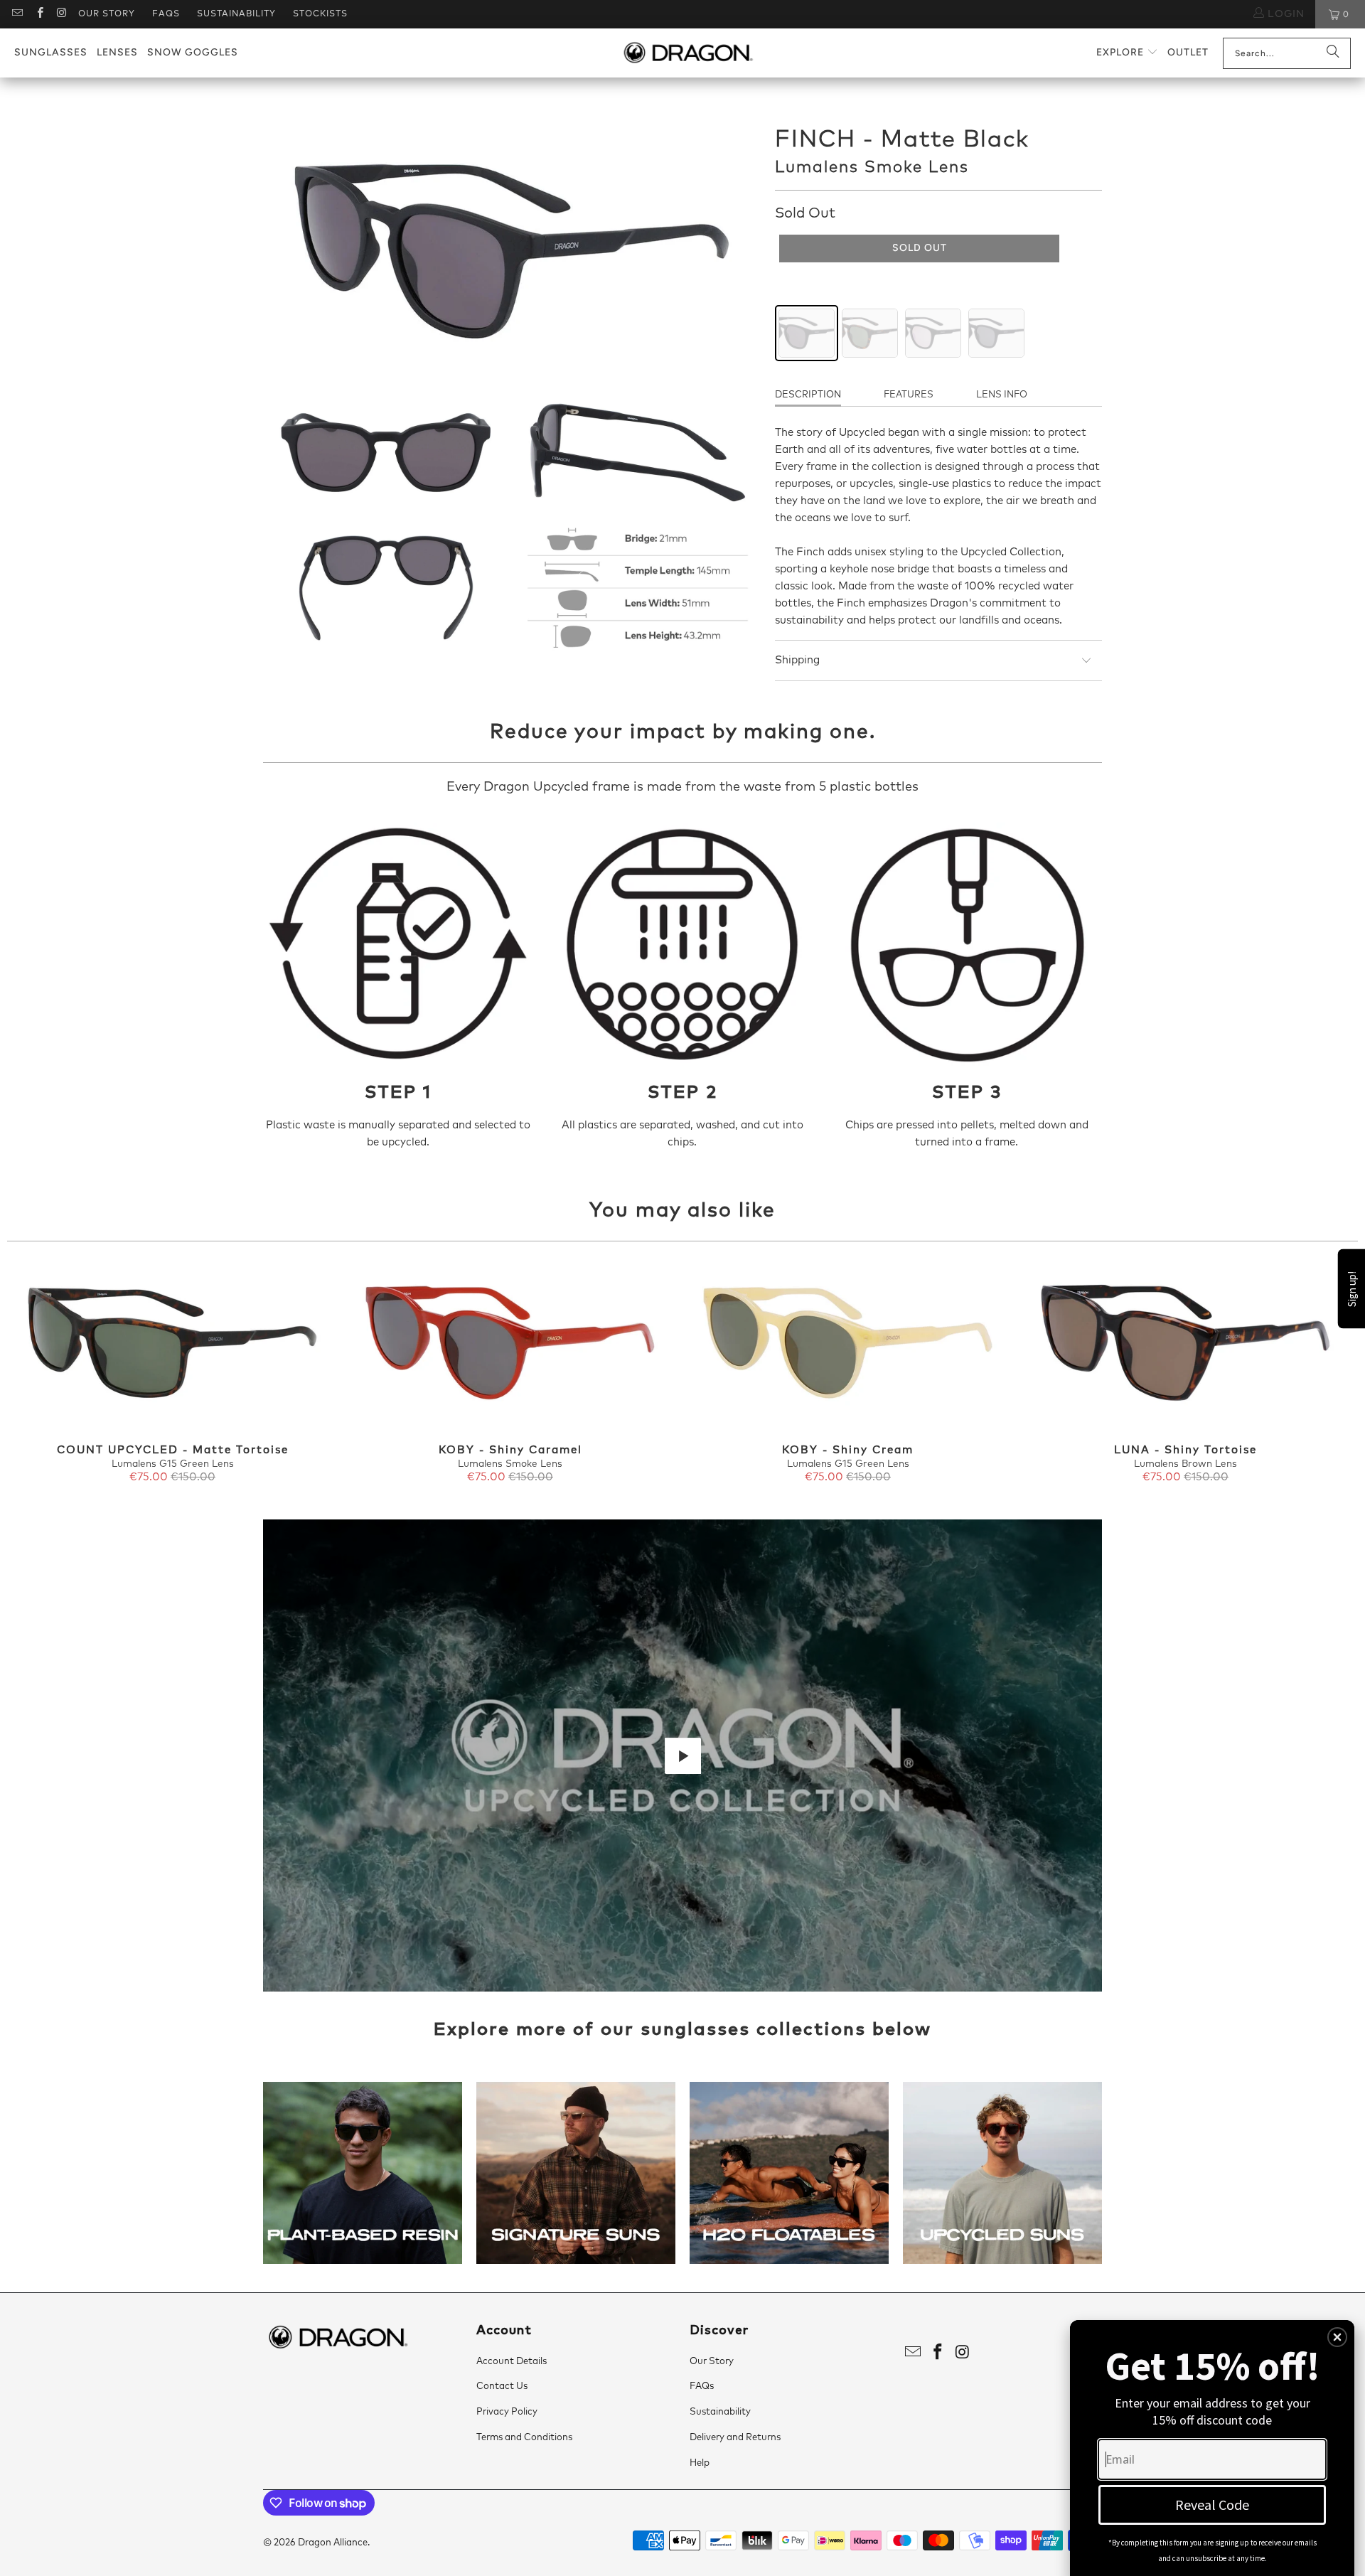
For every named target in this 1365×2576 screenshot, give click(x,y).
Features (909, 395)
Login (1284, 14)
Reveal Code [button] (1212, 2505)
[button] (1127, 53)
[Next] (1325, 1373)
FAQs (166, 14)
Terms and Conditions (524, 2438)
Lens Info (1002, 395)
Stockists (320, 14)
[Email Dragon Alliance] (17, 14)
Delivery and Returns (735, 2438)
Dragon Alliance (333, 2543)
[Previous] (40, 1373)
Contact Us (502, 2387)
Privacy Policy (507, 2412)
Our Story (107, 14)
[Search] (1333, 53)
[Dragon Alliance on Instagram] (61, 14)
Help (700, 2463)
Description (808, 395)
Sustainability (236, 14)
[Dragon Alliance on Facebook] (39, 14)
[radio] (807, 333)
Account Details (512, 2362)
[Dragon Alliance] (688, 53)
